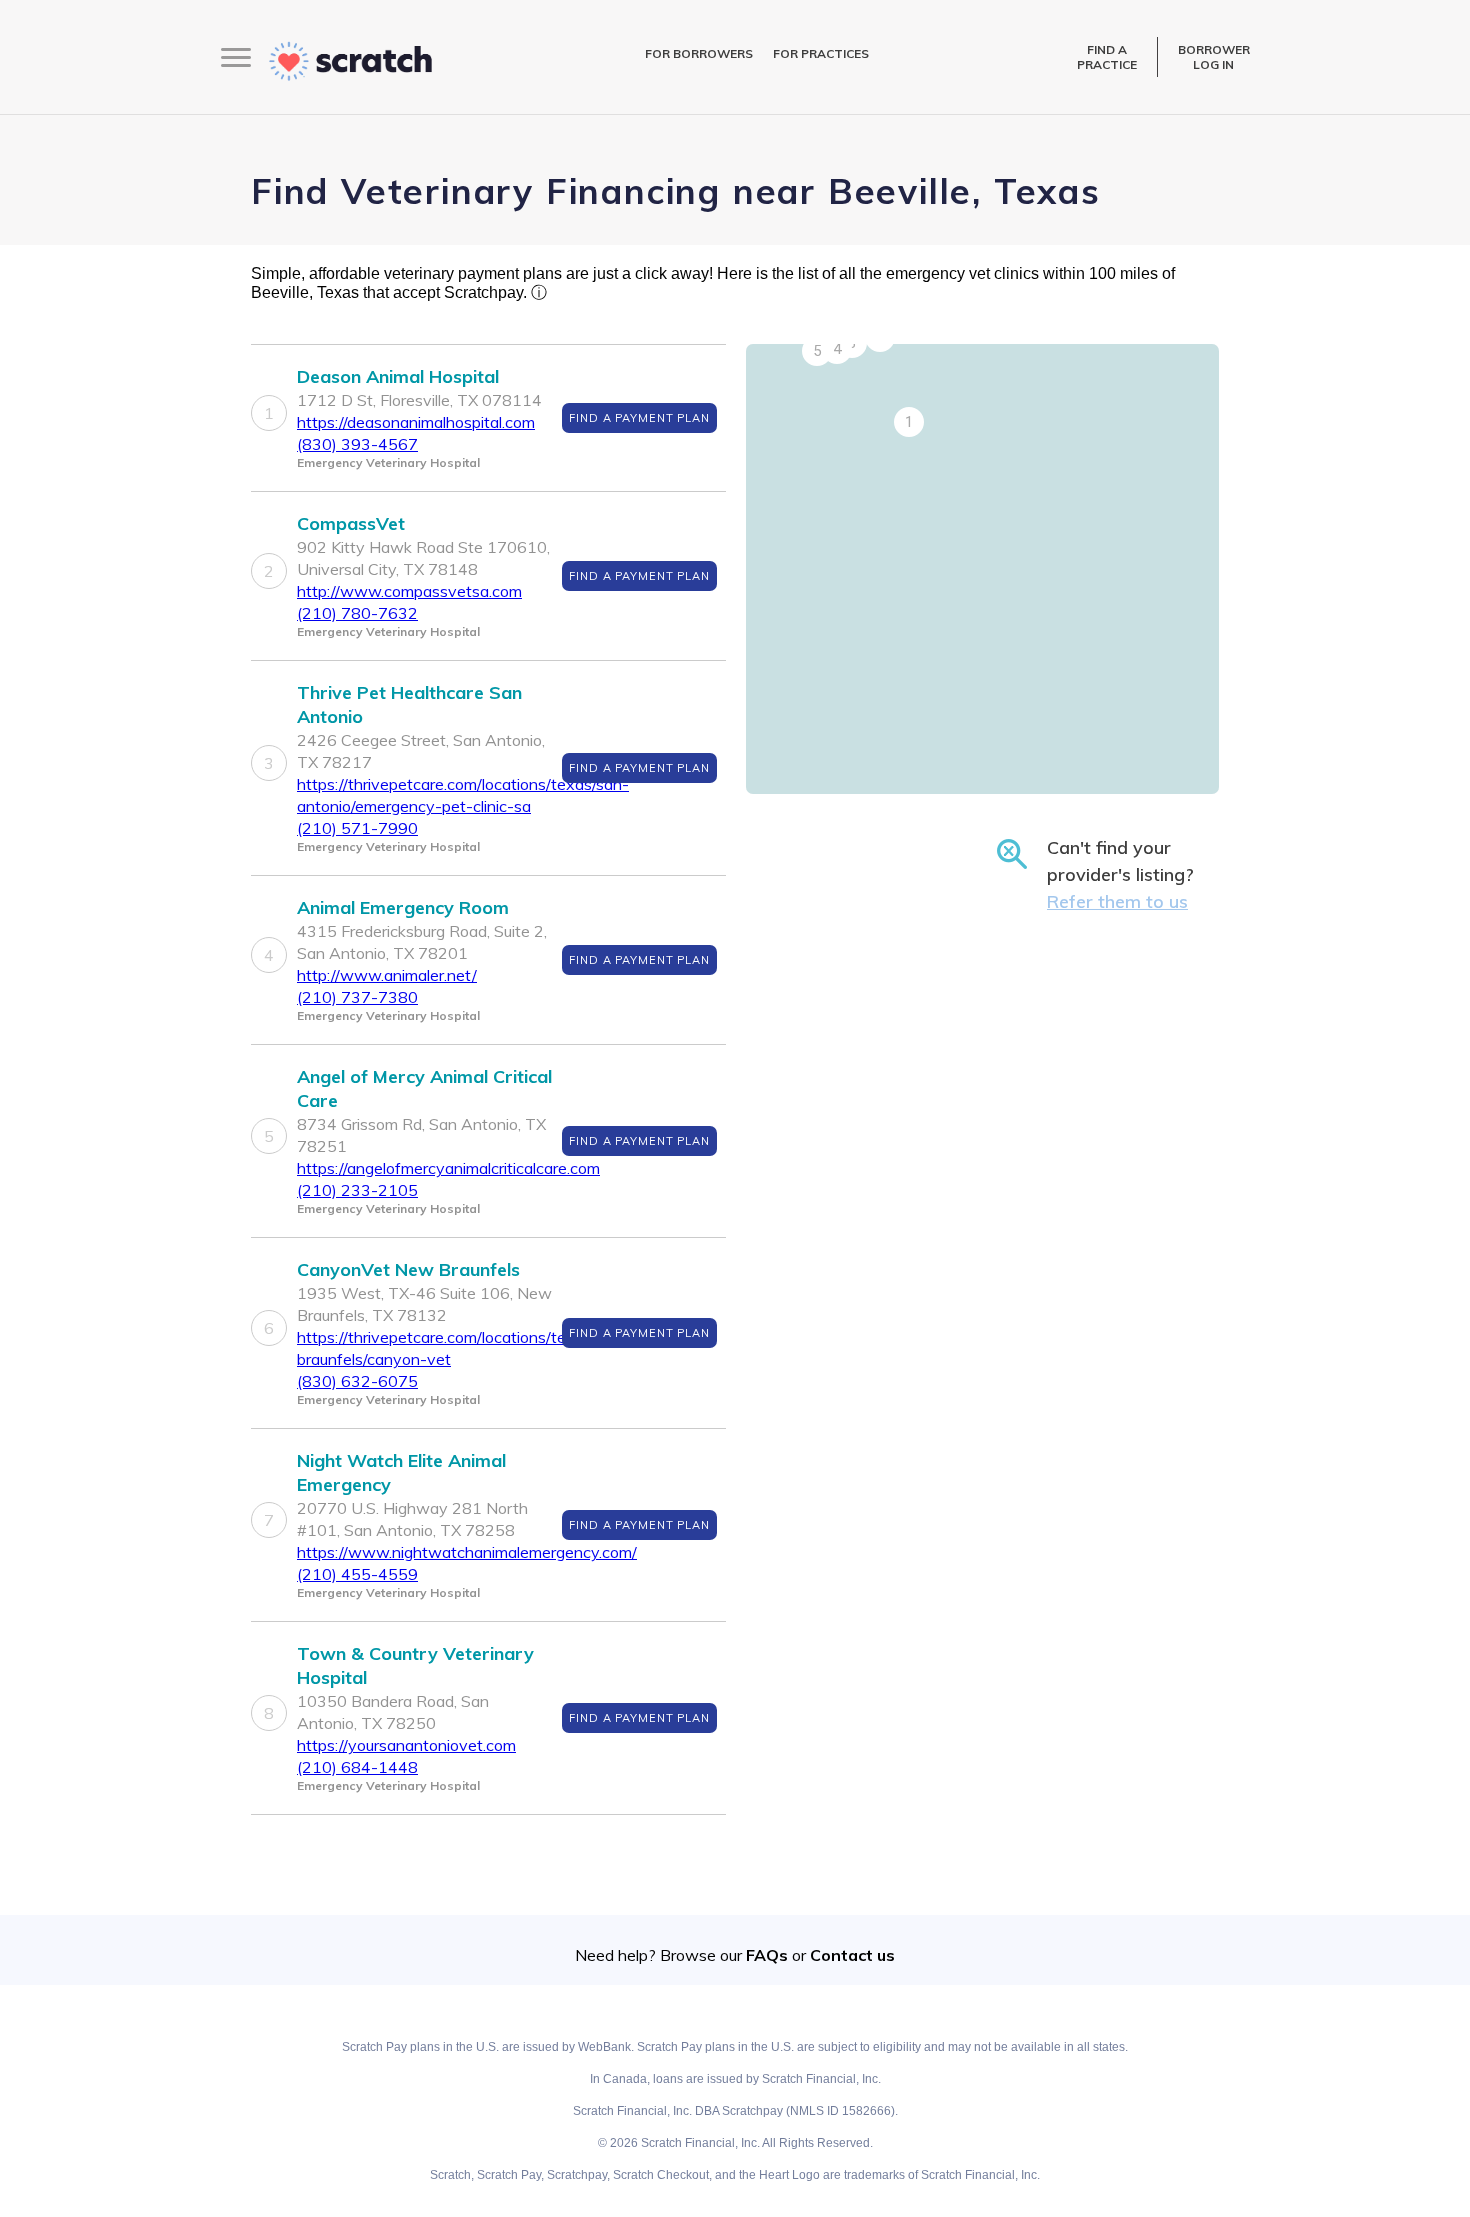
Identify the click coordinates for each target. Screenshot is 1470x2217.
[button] (909, 422)
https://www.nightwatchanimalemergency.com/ (467, 1552)
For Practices (821, 53)
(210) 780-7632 (357, 613)
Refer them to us (1117, 901)
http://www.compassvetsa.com (409, 591)
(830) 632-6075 (357, 1381)
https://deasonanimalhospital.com (416, 422)
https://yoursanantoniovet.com (406, 1745)
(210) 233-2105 (357, 1190)
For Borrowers (699, 53)
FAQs (767, 1955)
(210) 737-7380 (357, 997)
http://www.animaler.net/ (387, 975)
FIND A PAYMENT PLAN (639, 418)
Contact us (852, 1955)
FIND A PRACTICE (1107, 57)
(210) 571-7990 (357, 828)
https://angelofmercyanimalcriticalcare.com (448, 1168)
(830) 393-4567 (357, 444)
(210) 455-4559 (357, 1574)
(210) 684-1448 (357, 1767)
